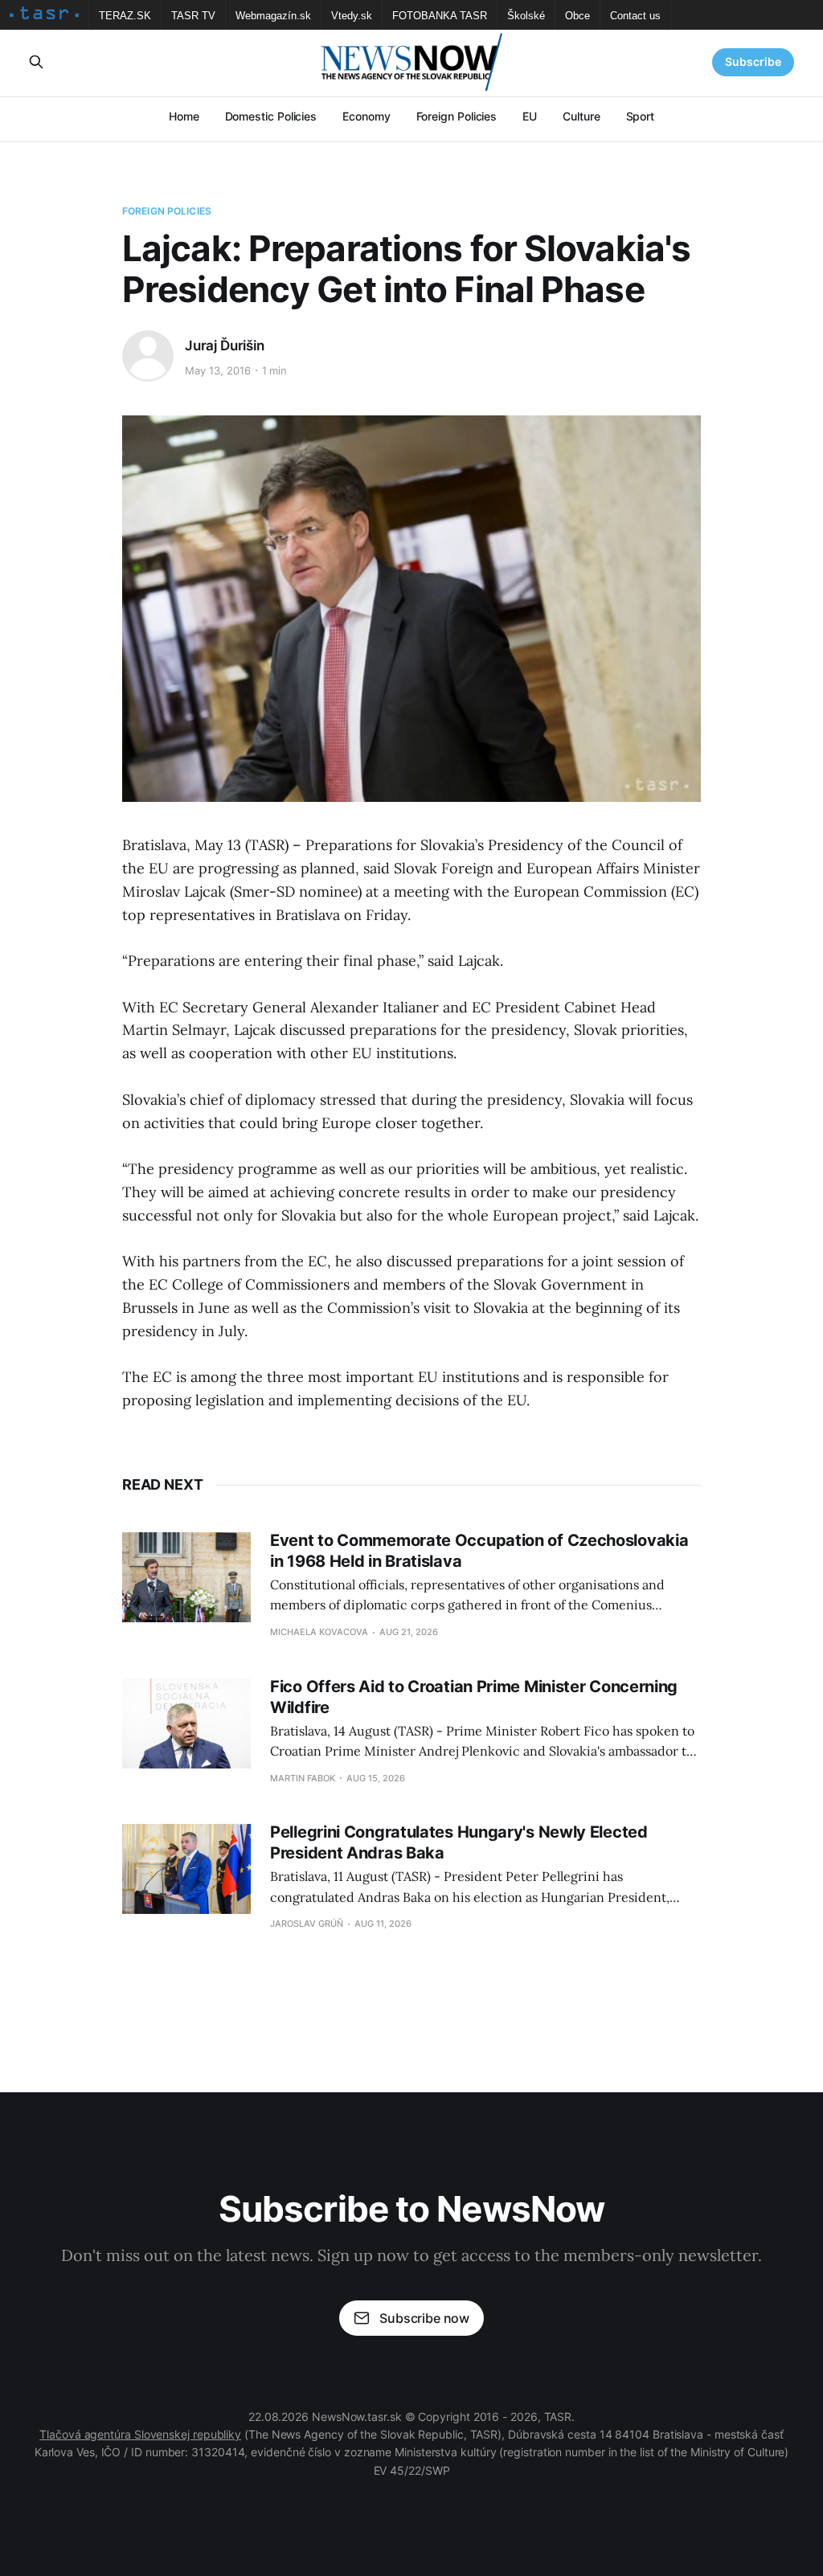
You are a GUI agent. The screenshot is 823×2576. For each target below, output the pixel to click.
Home (184, 116)
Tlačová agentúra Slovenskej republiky (140, 2434)
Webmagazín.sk (273, 16)
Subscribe (753, 61)
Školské (526, 16)
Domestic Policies (271, 116)
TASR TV (193, 16)
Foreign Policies (457, 116)
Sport (641, 116)
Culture (581, 116)
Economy (366, 116)
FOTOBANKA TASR (440, 16)
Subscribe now (424, 2318)
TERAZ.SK (125, 16)
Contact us (635, 16)
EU (530, 116)
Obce (577, 16)
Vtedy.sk (352, 16)
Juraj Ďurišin (225, 346)
